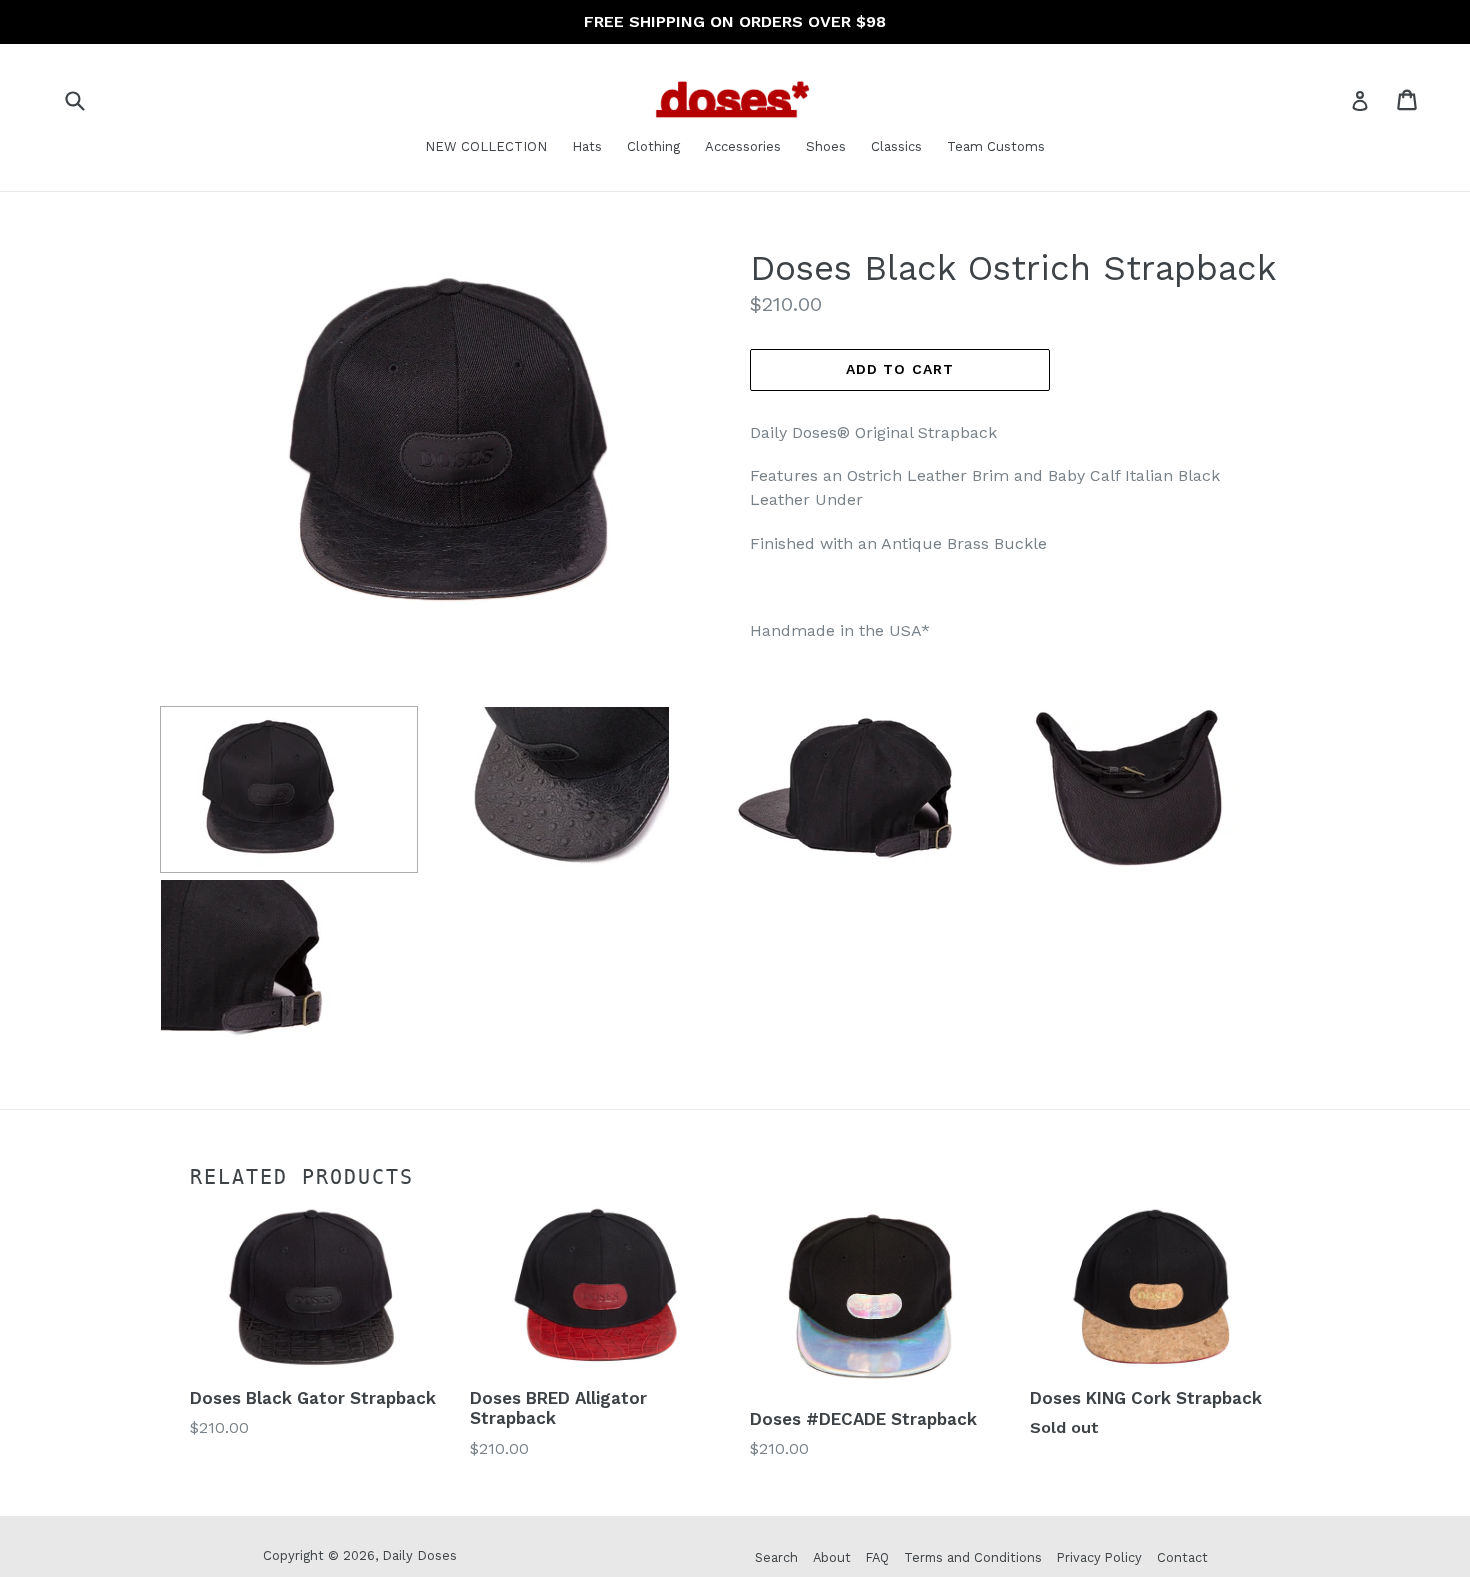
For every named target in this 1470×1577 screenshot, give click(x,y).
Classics (896, 146)
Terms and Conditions (973, 1557)
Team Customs (996, 146)
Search (776, 1557)
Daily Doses (419, 1555)
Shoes (826, 146)
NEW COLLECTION (486, 146)
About (832, 1557)
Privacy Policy (1099, 1557)
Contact (1182, 1557)
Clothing (653, 146)
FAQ (877, 1557)
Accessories (743, 146)
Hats (587, 146)
